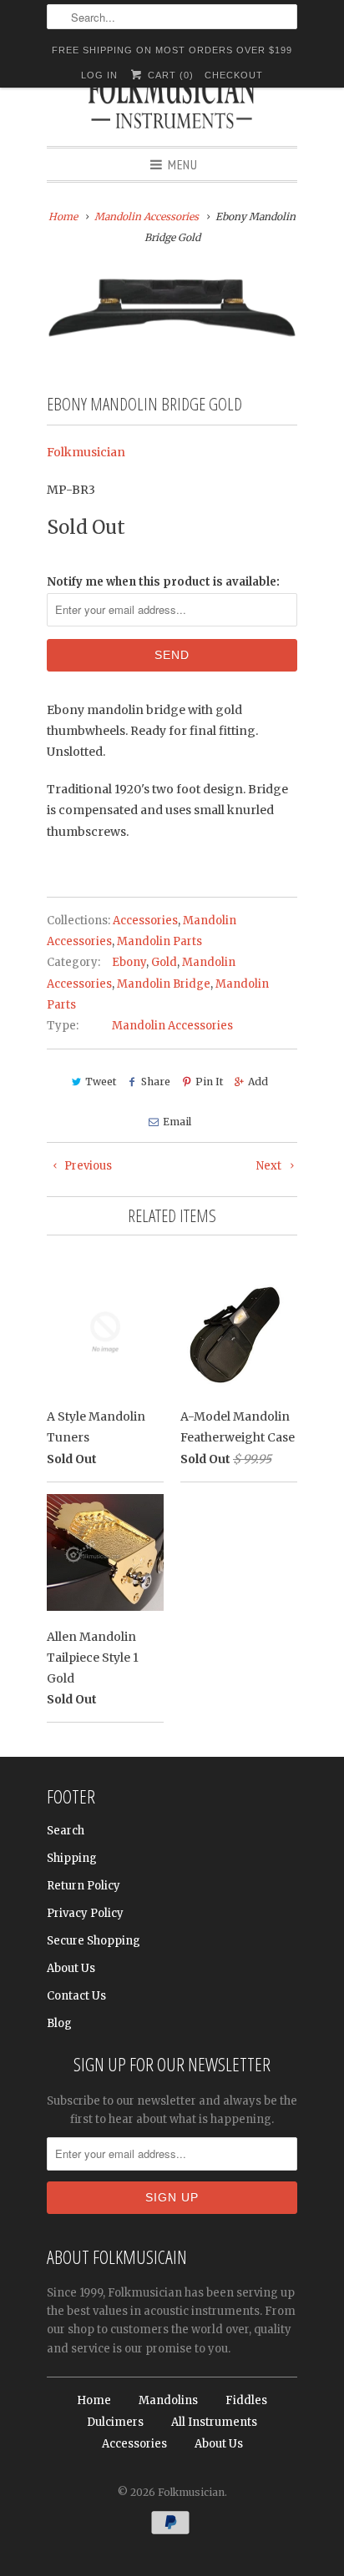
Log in (99, 75)
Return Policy (83, 1886)
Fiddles (246, 2400)
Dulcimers (115, 2422)
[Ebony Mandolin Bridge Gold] (172, 308)
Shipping (72, 1858)
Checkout (234, 75)
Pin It (209, 1082)
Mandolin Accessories (172, 1026)
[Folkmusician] (172, 104)
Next (270, 1166)
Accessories (145, 921)
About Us (71, 1968)
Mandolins (168, 2400)
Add (258, 1082)
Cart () (169, 75)
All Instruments (214, 2422)
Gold (164, 962)
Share (156, 1082)
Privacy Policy (85, 1913)
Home (94, 2400)
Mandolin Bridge (164, 984)
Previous (87, 1166)
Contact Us (76, 1996)
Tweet (101, 1082)
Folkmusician (86, 452)
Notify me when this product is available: (163, 582)
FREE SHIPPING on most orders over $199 (172, 50)
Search (66, 1831)
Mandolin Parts (159, 941)
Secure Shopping (94, 1941)
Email (177, 1122)
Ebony (129, 962)
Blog (59, 2023)
